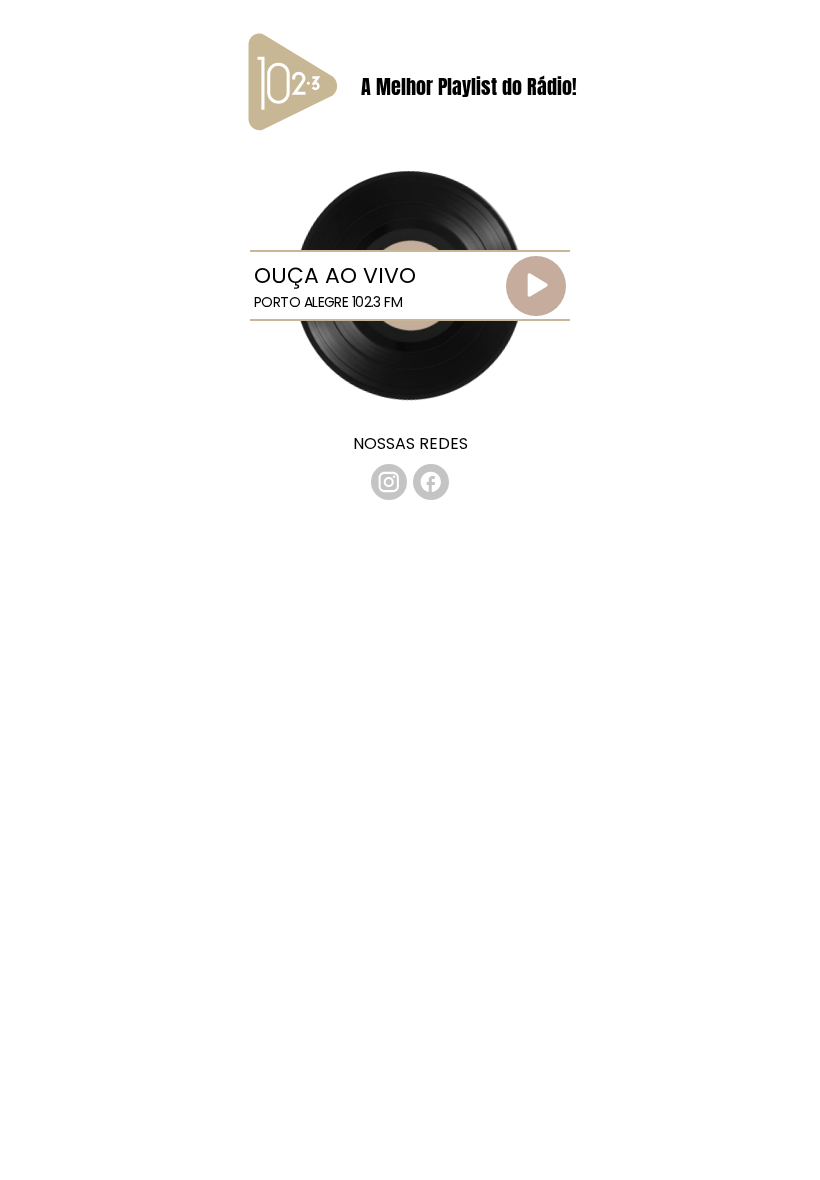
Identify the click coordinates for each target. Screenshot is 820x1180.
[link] (389, 482)
